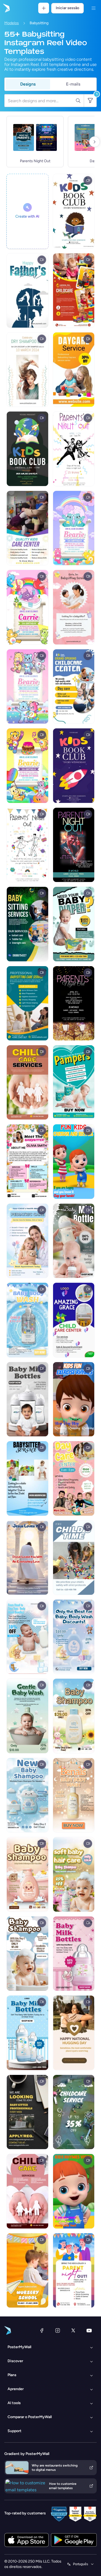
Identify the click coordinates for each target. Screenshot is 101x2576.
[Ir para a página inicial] (6, 8)
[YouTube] (89, 2330)
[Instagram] (58, 2330)
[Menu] (93, 8)
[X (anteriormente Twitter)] (73, 2330)
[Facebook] (42, 2330)
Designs (28, 84)
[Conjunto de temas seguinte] (95, 142)
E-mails (73, 84)
